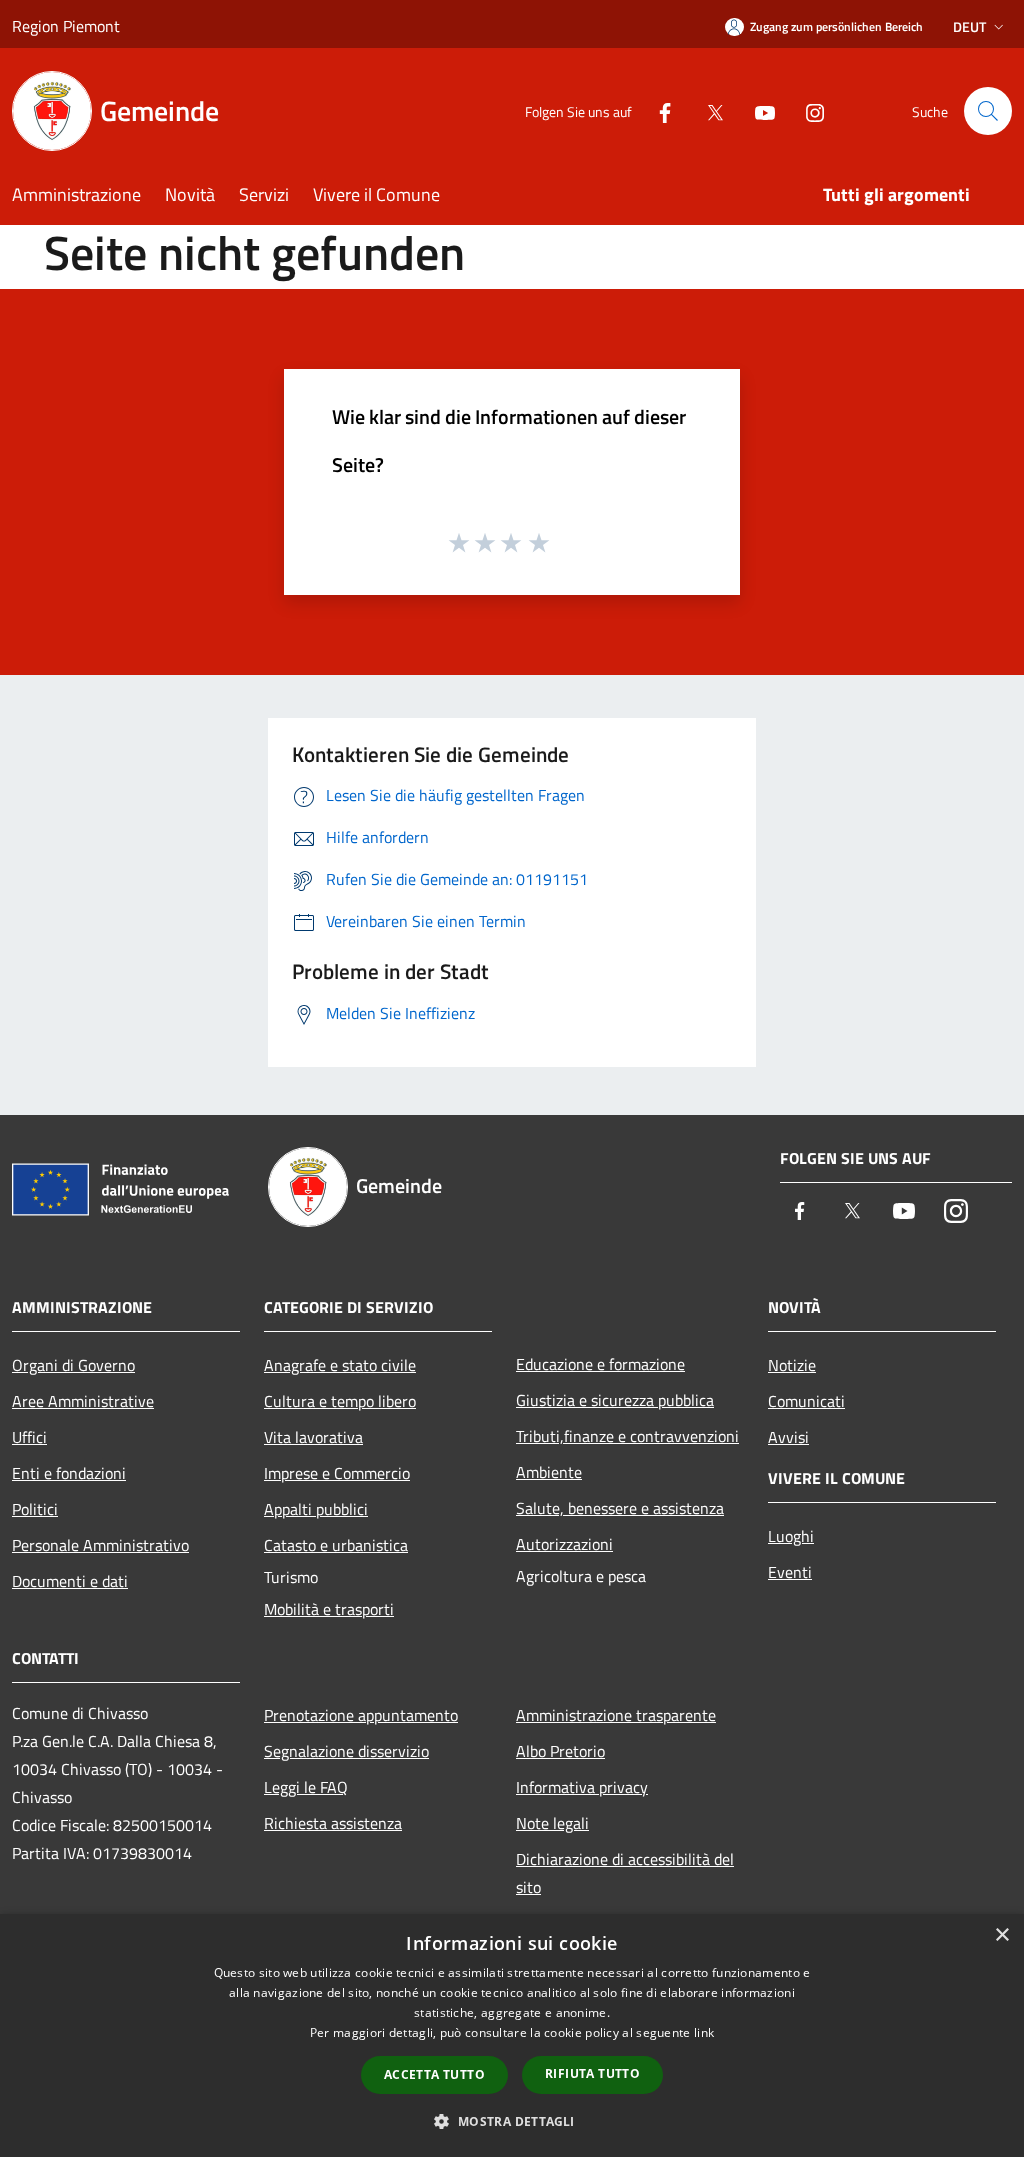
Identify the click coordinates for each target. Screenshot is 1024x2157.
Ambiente (549, 1472)
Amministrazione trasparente (616, 1715)
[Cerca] (988, 111)
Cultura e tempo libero (340, 1401)
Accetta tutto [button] (434, 2074)
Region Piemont (66, 26)
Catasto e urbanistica (336, 1545)
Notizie (792, 1365)
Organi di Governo (73, 1365)
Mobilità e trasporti (329, 1609)
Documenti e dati (70, 1581)
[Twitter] (707, 110)
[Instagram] (807, 110)
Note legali (552, 1823)
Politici (35, 1509)
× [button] (1001, 1935)
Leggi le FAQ (306, 1787)
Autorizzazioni (564, 1544)
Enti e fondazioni (69, 1473)
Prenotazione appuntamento (361, 1715)
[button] (511, 2121)
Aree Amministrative (83, 1401)
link (704, 2032)
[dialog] (512, 2035)
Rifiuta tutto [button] (592, 2073)
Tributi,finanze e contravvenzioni (627, 1436)
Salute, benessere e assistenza (620, 1508)
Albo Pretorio (560, 1751)
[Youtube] (757, 110)
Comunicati (806, 1401)
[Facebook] (657, 110)
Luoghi (791, 1536)
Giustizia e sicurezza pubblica (615, 1400)
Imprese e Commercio (337, 1473)
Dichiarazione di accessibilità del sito (625, 1873)
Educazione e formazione (600, 1364)
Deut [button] (969, 26)
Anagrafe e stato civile (340, 1365)
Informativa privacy (582, 1787)
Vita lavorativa (313, 1437)
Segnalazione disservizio (346, 1751)
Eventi (790, 1572)
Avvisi (788, 1437)
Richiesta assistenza (333, 1823)
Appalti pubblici (316, 1509)
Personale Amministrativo (100, 1545)
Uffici (29, 1437)
